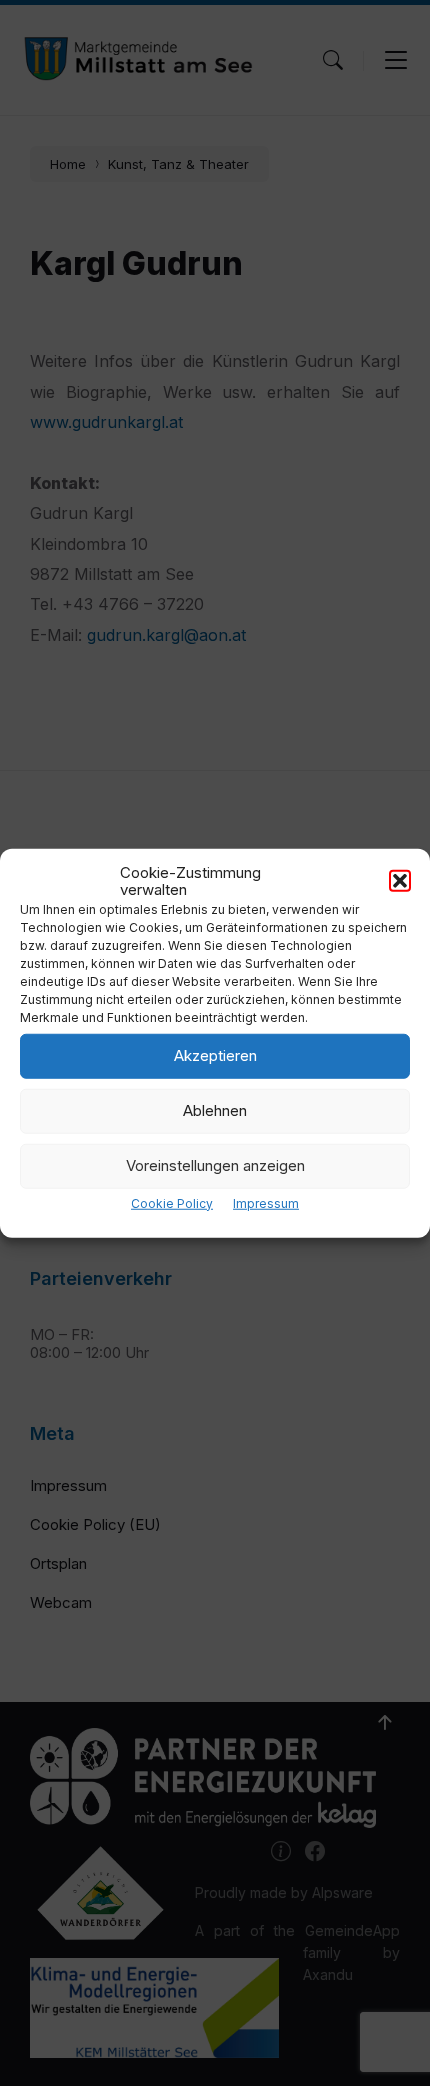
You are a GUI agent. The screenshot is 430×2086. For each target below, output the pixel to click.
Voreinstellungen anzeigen (215, 1165)
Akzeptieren (215, 1055)
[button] (400, 881)
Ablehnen (215, 1110)
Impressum (266, 1202)
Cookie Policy (172, 1202)
